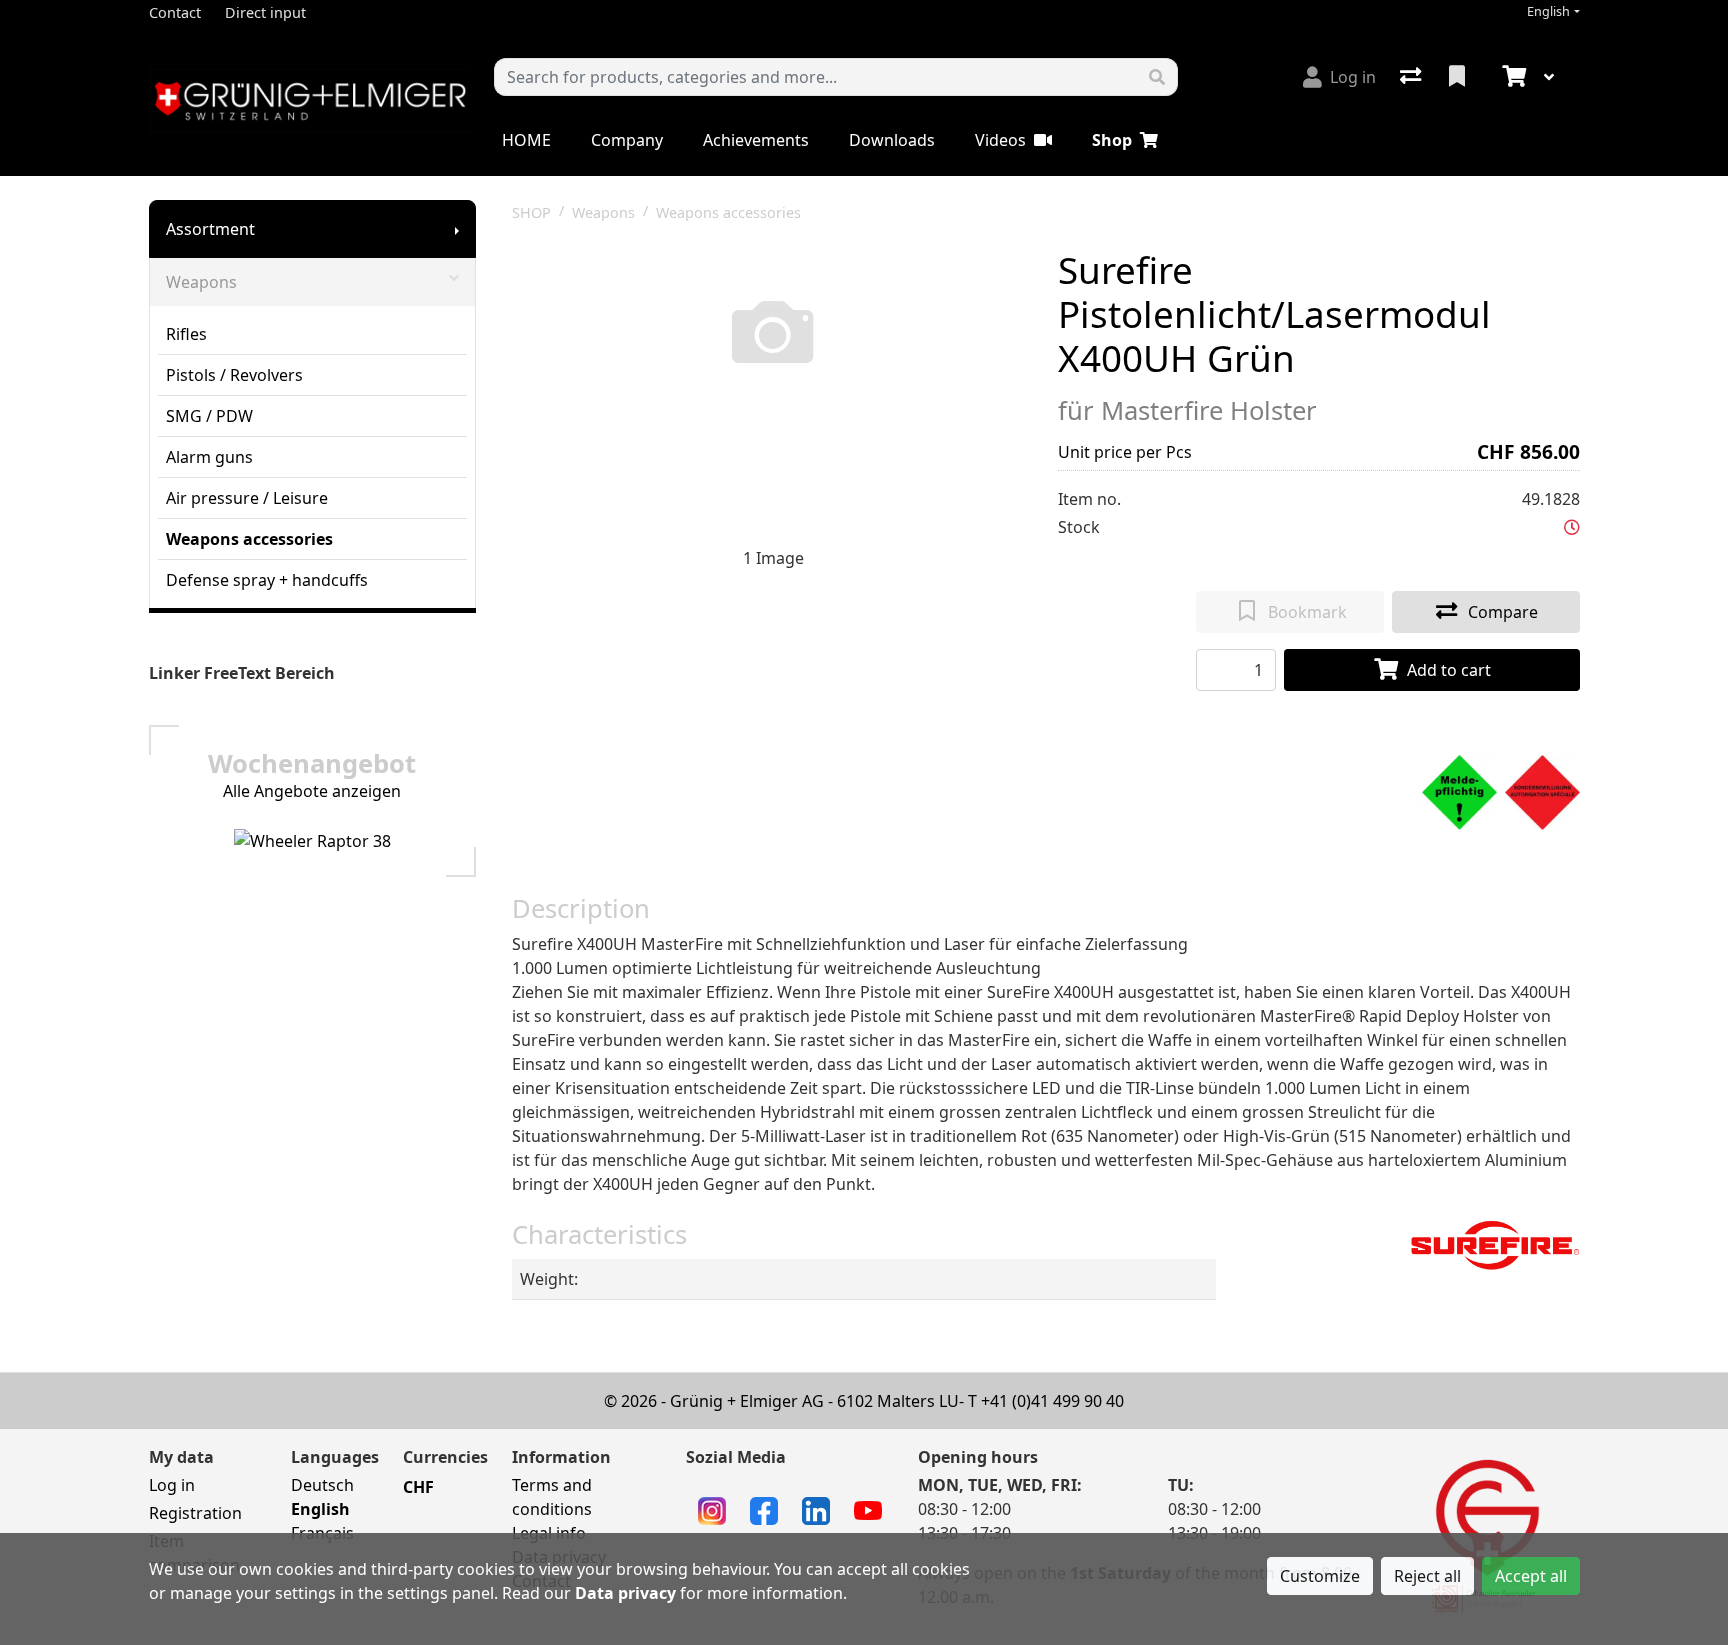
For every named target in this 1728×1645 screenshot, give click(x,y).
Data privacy (625, 1593)
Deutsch (322, 1485)
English (1548, 11)
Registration (195, 1513)
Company (627, 140)
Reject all (1427, 1576)
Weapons (201, 282)
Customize (1320, 1576)
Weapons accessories (249, 539)
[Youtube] (868, 1509)
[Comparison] (1412, 77)
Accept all (1531, 1576)
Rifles (186, 334)
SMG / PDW (209, 416)
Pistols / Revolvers (234, 375)
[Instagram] (712, 1509)
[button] (1572, 527)
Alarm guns (209, 457)
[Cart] (1512, 77)
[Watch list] (1459, 77)
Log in (172, 1485)
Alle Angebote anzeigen (312, 791)
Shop (1112, 140)
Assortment (210, 229)
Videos (1000, 140)
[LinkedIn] (816, 1509)
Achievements (756, 140)
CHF (418, 1487)
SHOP (531, 212)
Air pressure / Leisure (247, 498)
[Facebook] (764, 1509)
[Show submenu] (457, 229)
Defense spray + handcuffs (267, 580)
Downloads (892, 140)
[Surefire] (1495, 1244)
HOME (526, 140)
